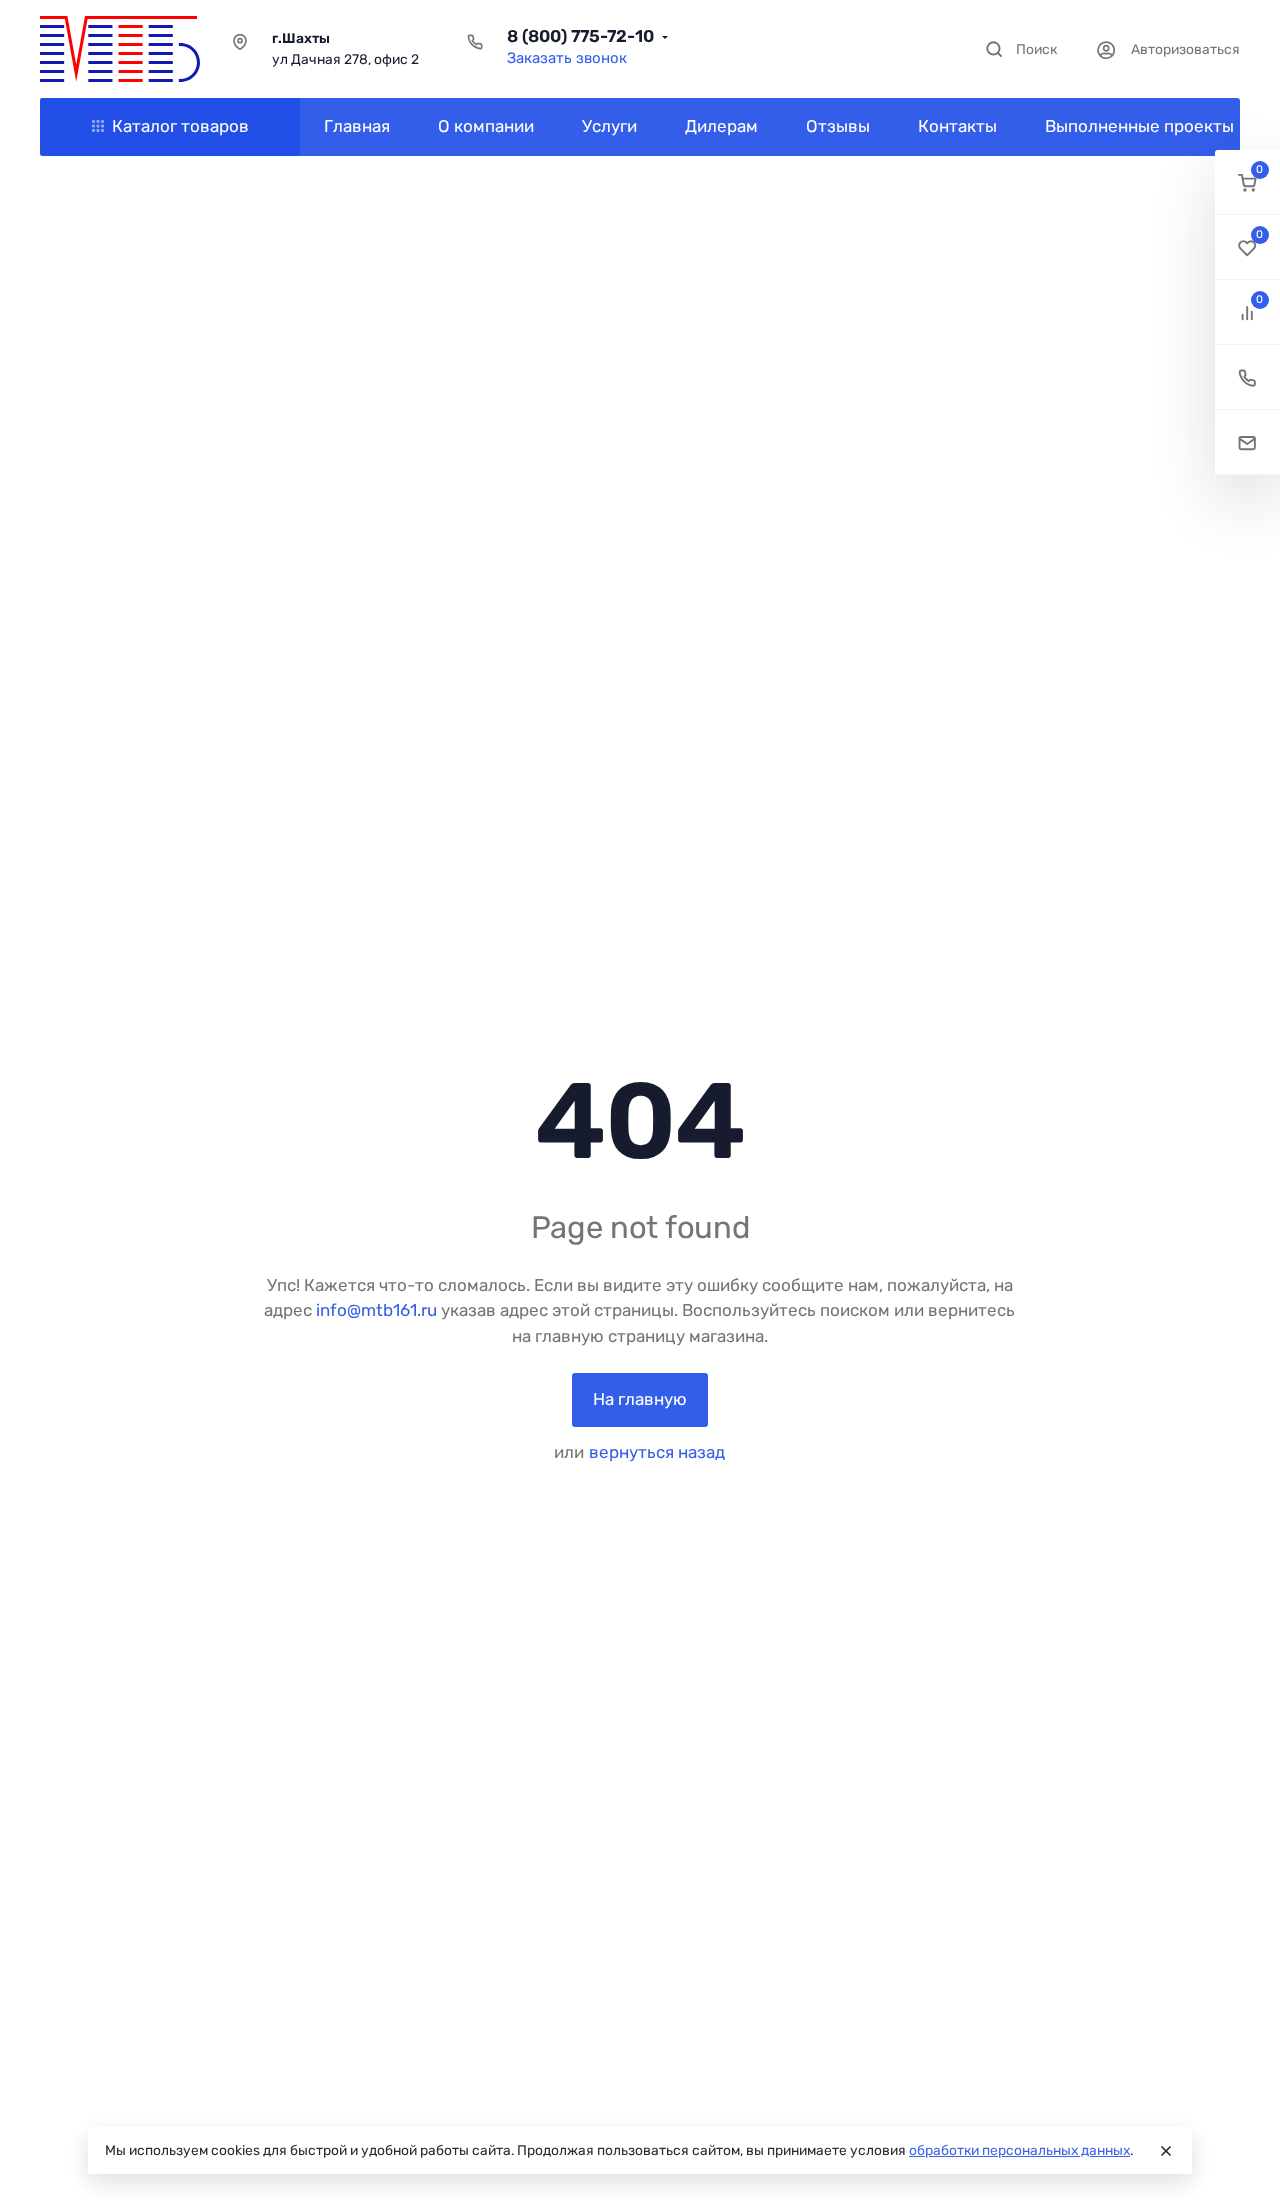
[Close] (1166, 2151)
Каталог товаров (180, 126)
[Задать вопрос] (1247, 442)
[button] (1247, 182)
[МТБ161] (120, 49)
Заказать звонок (567, 58)
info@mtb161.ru (376, 1310)
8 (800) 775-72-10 (580, 36)
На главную (640, 1399)
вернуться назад (657, 1452)
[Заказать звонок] (1247, 377)
